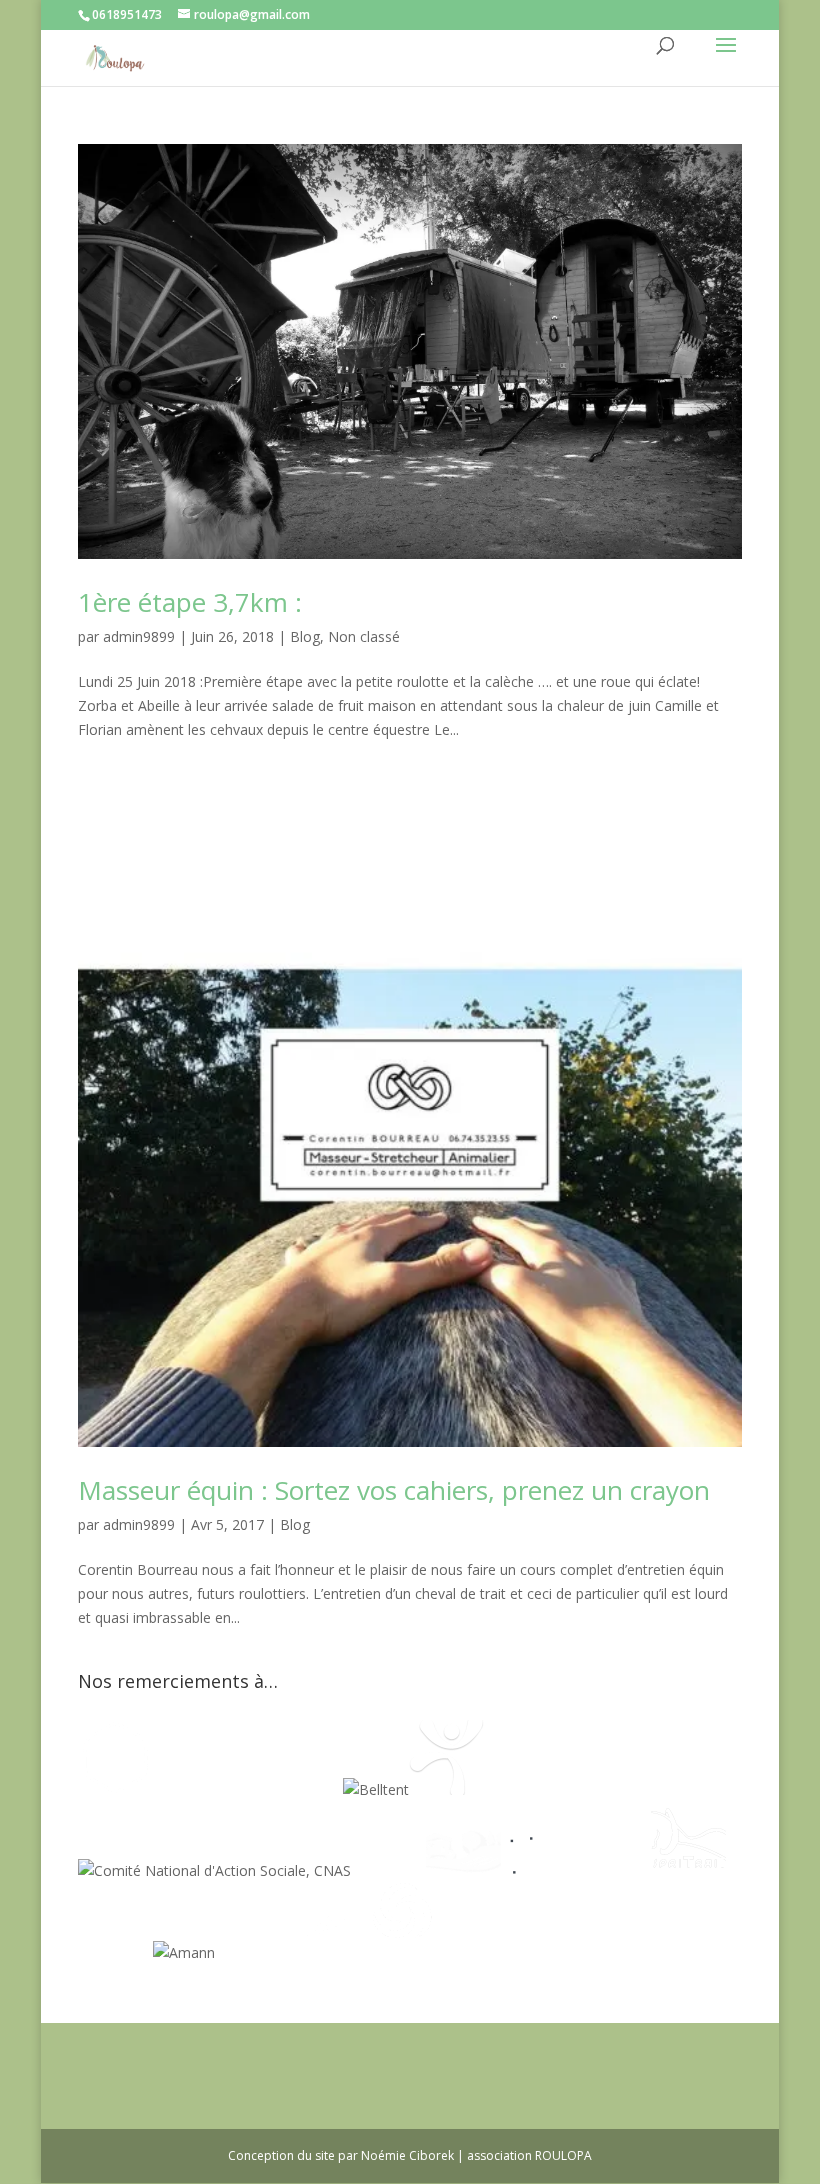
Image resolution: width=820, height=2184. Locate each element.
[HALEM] (463, 1870)
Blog (305, 636)
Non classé (364, 636)
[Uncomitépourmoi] (446, 1789)
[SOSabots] (327, 1952)
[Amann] (184, 1952)
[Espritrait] (688, 1870)
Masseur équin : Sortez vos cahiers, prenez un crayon (394, 1490)
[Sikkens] (115, 1952)
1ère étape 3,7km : (190, 602)
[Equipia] (200, 1789)
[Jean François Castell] (388, 1870)
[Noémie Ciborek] (115, 1789)
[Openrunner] (402, 1952)
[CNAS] (214, 1870)
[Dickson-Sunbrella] (252, 1952)
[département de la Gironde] (613, 1870)
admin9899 (139, 636)
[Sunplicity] (295, 1789)
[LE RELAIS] (538, 1870)
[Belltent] (376, 1789)
